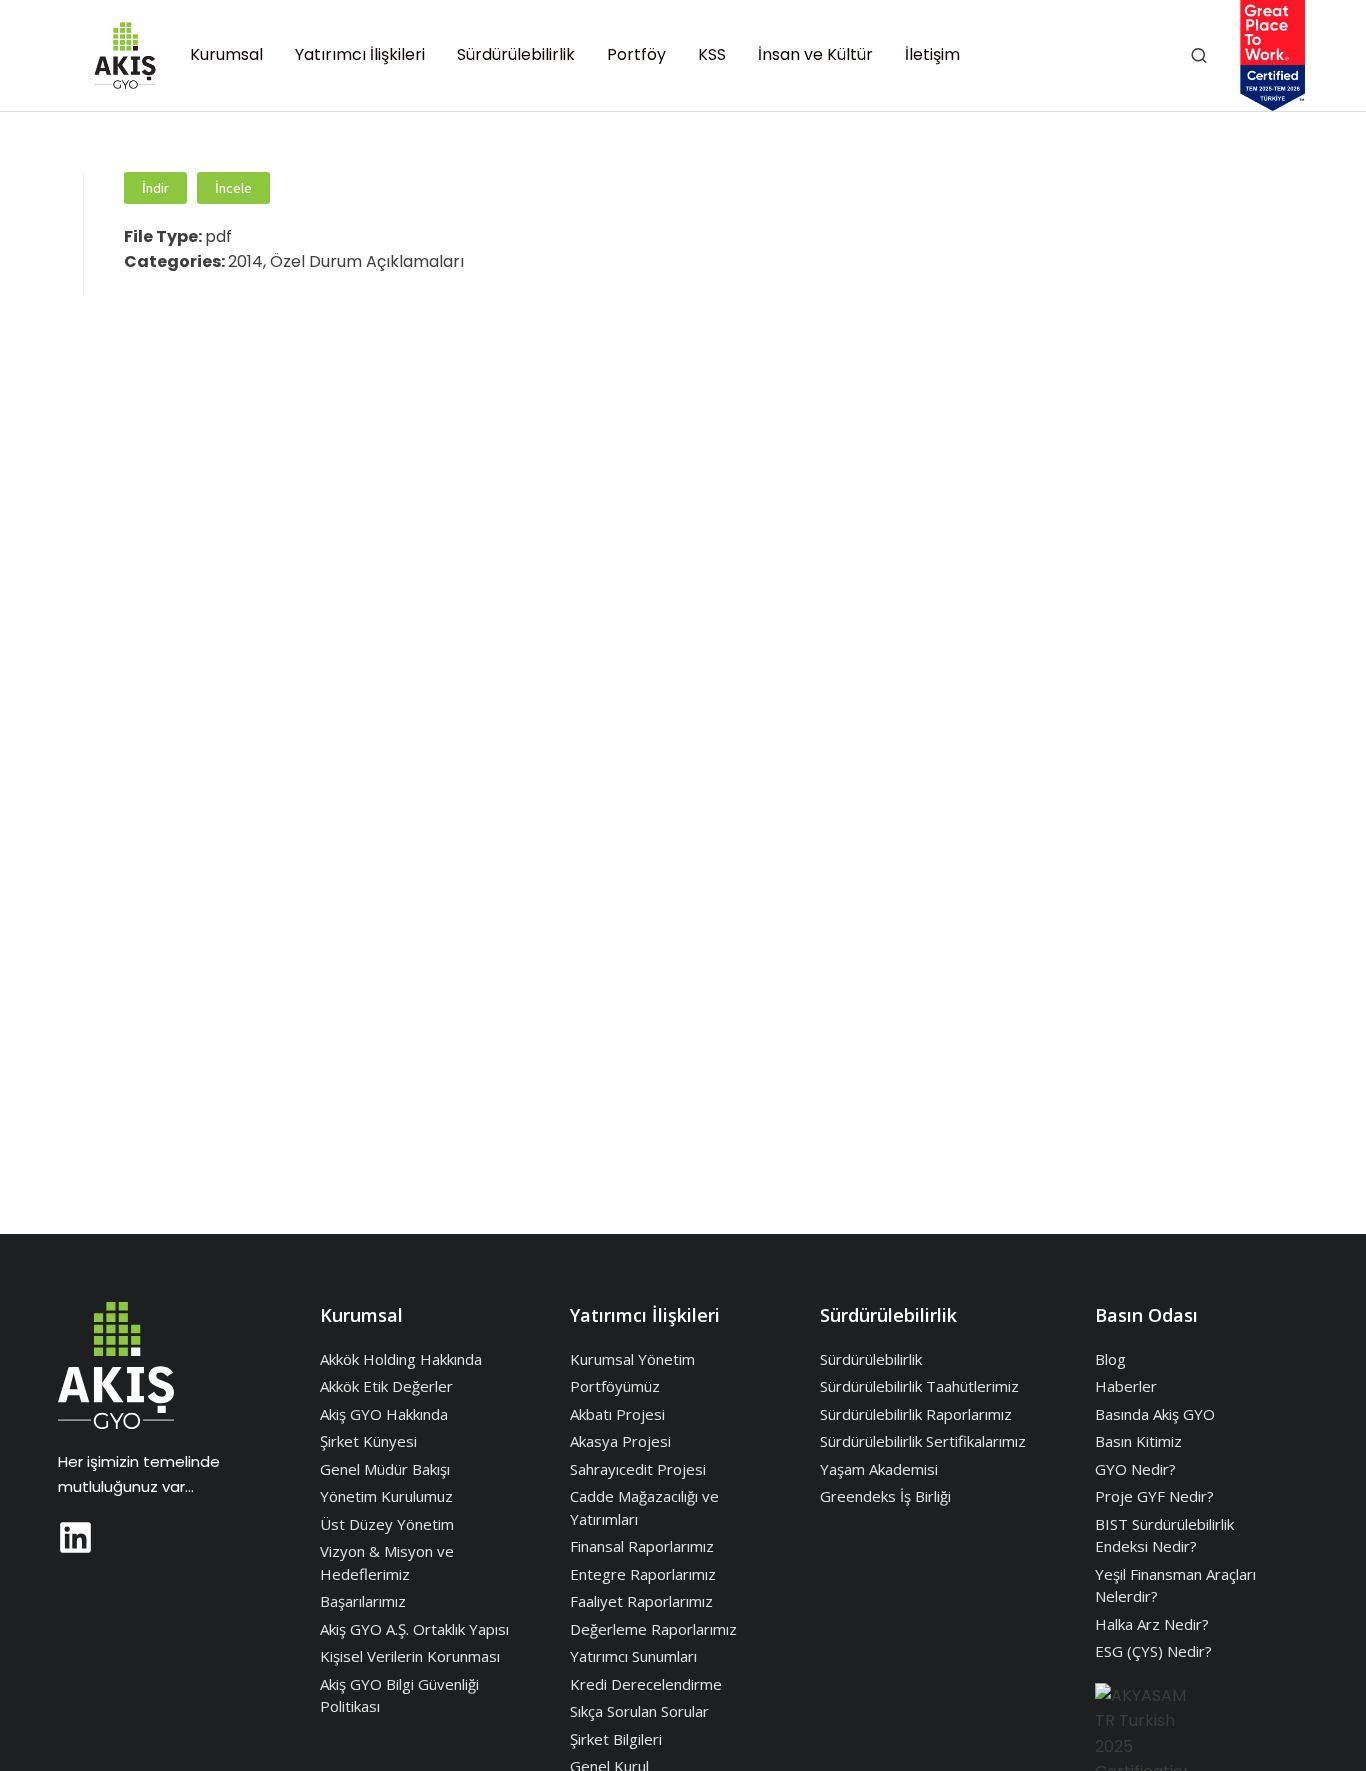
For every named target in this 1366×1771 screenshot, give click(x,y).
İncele (233, 188)
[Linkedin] (75, 1537)
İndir (155, 188)
